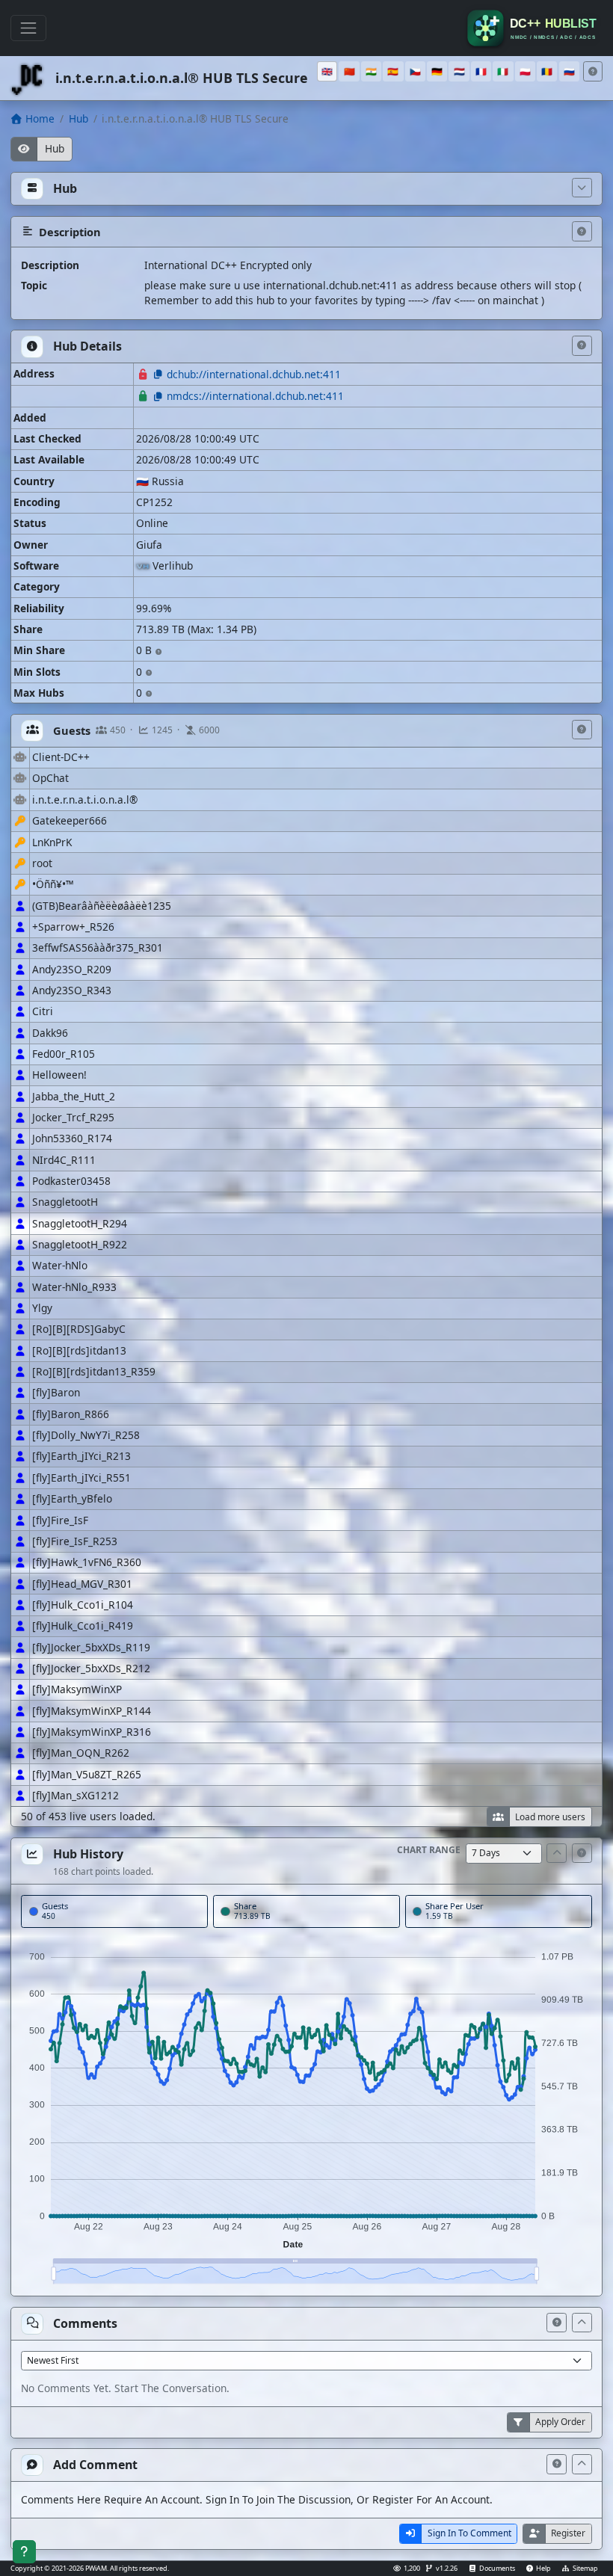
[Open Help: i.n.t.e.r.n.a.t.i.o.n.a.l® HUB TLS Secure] (593, 71)
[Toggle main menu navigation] (28, 28)
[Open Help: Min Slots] (149, 673)
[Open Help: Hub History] (582, 1854)
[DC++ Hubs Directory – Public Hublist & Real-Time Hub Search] (534, 28)
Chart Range (429, 1850)
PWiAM (96, 2568)
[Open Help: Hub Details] (582, 346)
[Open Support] (24, 2552)
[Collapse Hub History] (557, 1854)
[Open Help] (557, 2323)
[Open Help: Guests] (582, 730)
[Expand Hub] (582, 188)
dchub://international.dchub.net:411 (254, 374)
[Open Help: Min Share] (158, 652)
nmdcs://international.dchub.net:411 (255, 396)
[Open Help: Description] (582, 231)
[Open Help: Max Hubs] (149, 694)
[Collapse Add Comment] (582, 2464)
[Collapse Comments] (582, 2323)
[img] (306, 2111)
